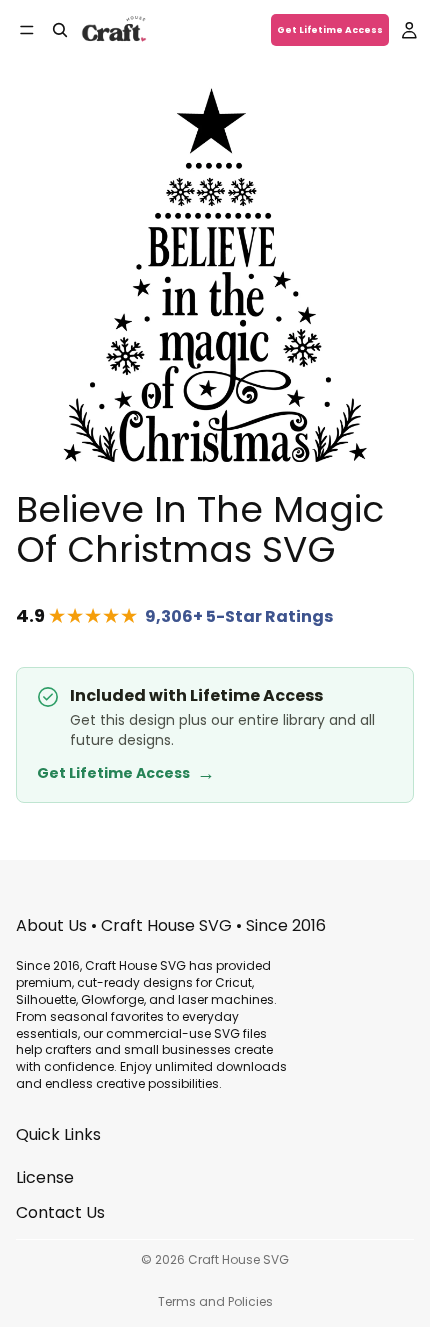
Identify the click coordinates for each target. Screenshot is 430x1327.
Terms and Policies (215, 1301)
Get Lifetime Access (330, 30)
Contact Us (60, 1211)
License (45, 1177)
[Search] (60, 30)
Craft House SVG (238, 1259)
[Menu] (27, 30)
